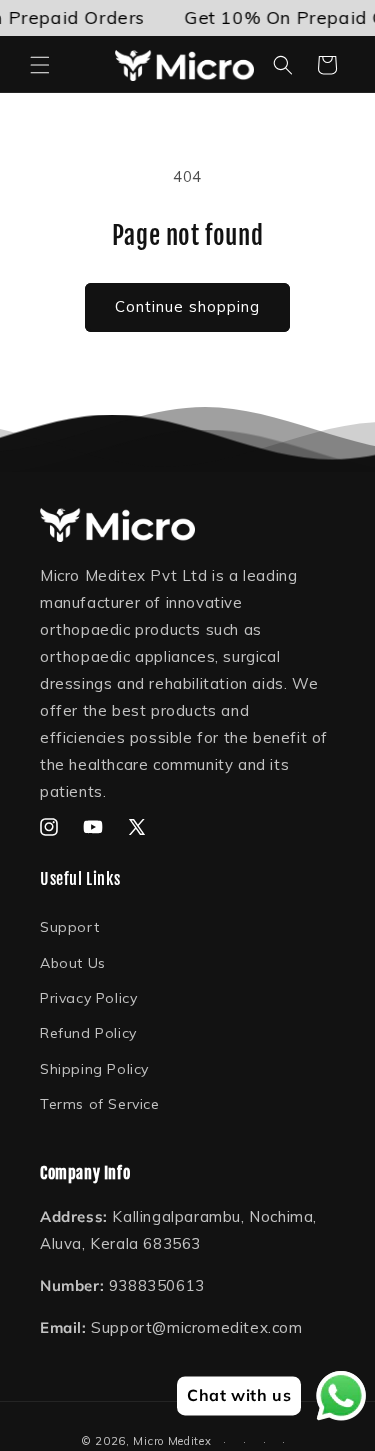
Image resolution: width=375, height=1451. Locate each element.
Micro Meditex (172, 1441)
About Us (73, 963)
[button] (40, 65)
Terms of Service (100, 1104)
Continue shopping (187, 306)
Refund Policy (88, 1033)
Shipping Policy (94, 1069)
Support (69, 927)
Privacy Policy (88, 998)
